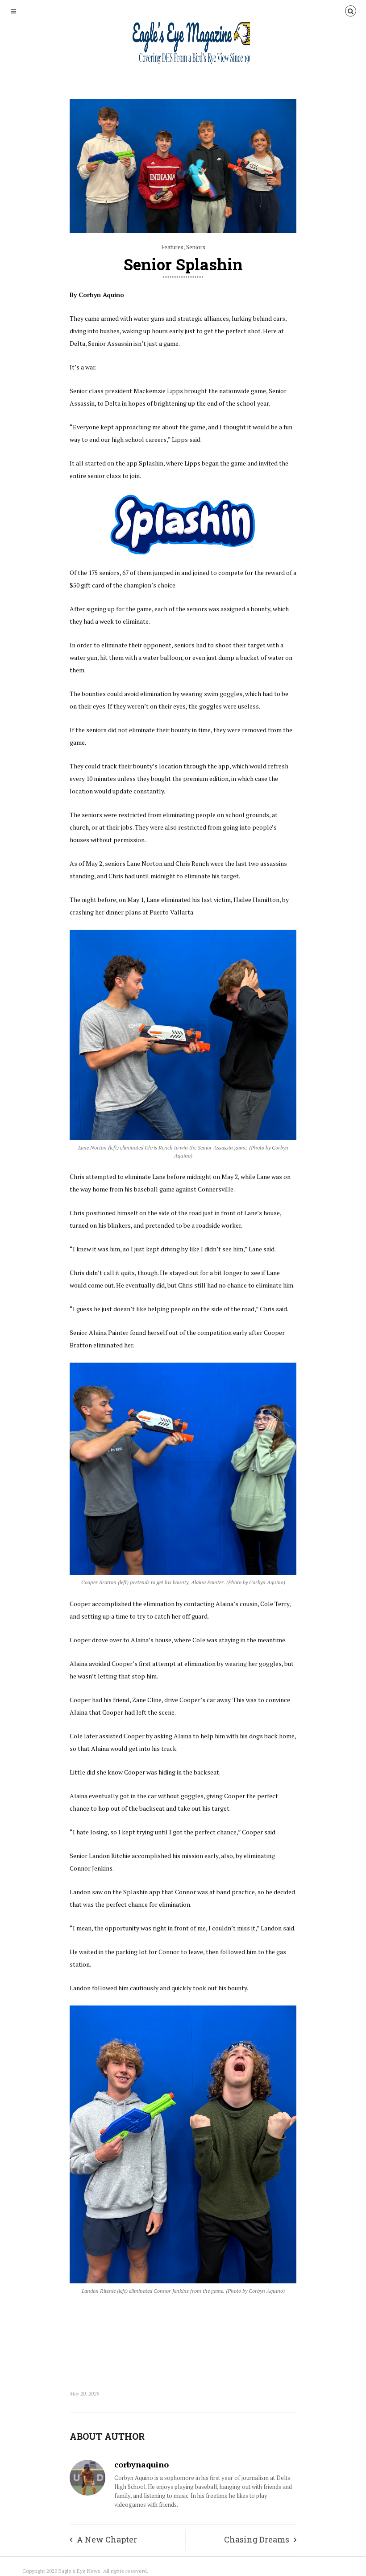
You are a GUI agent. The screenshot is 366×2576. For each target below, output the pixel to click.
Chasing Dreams (257, 2539)
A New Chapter (107, 2539)
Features (172, 247)
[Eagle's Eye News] (183, 44)
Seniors (196, 247)
